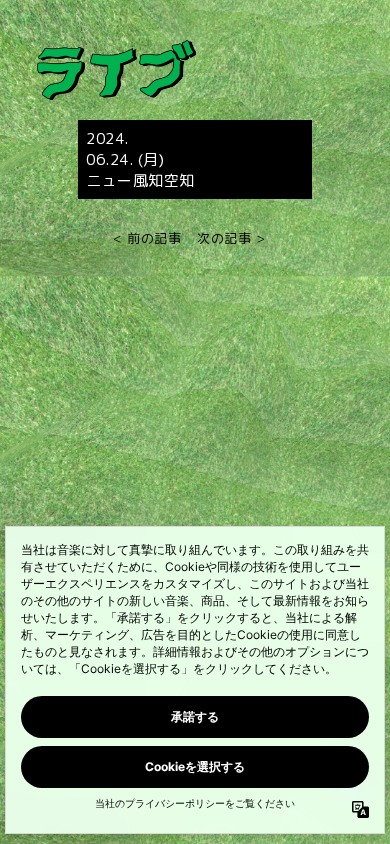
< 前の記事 (147, 239)
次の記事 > (231, 239)
